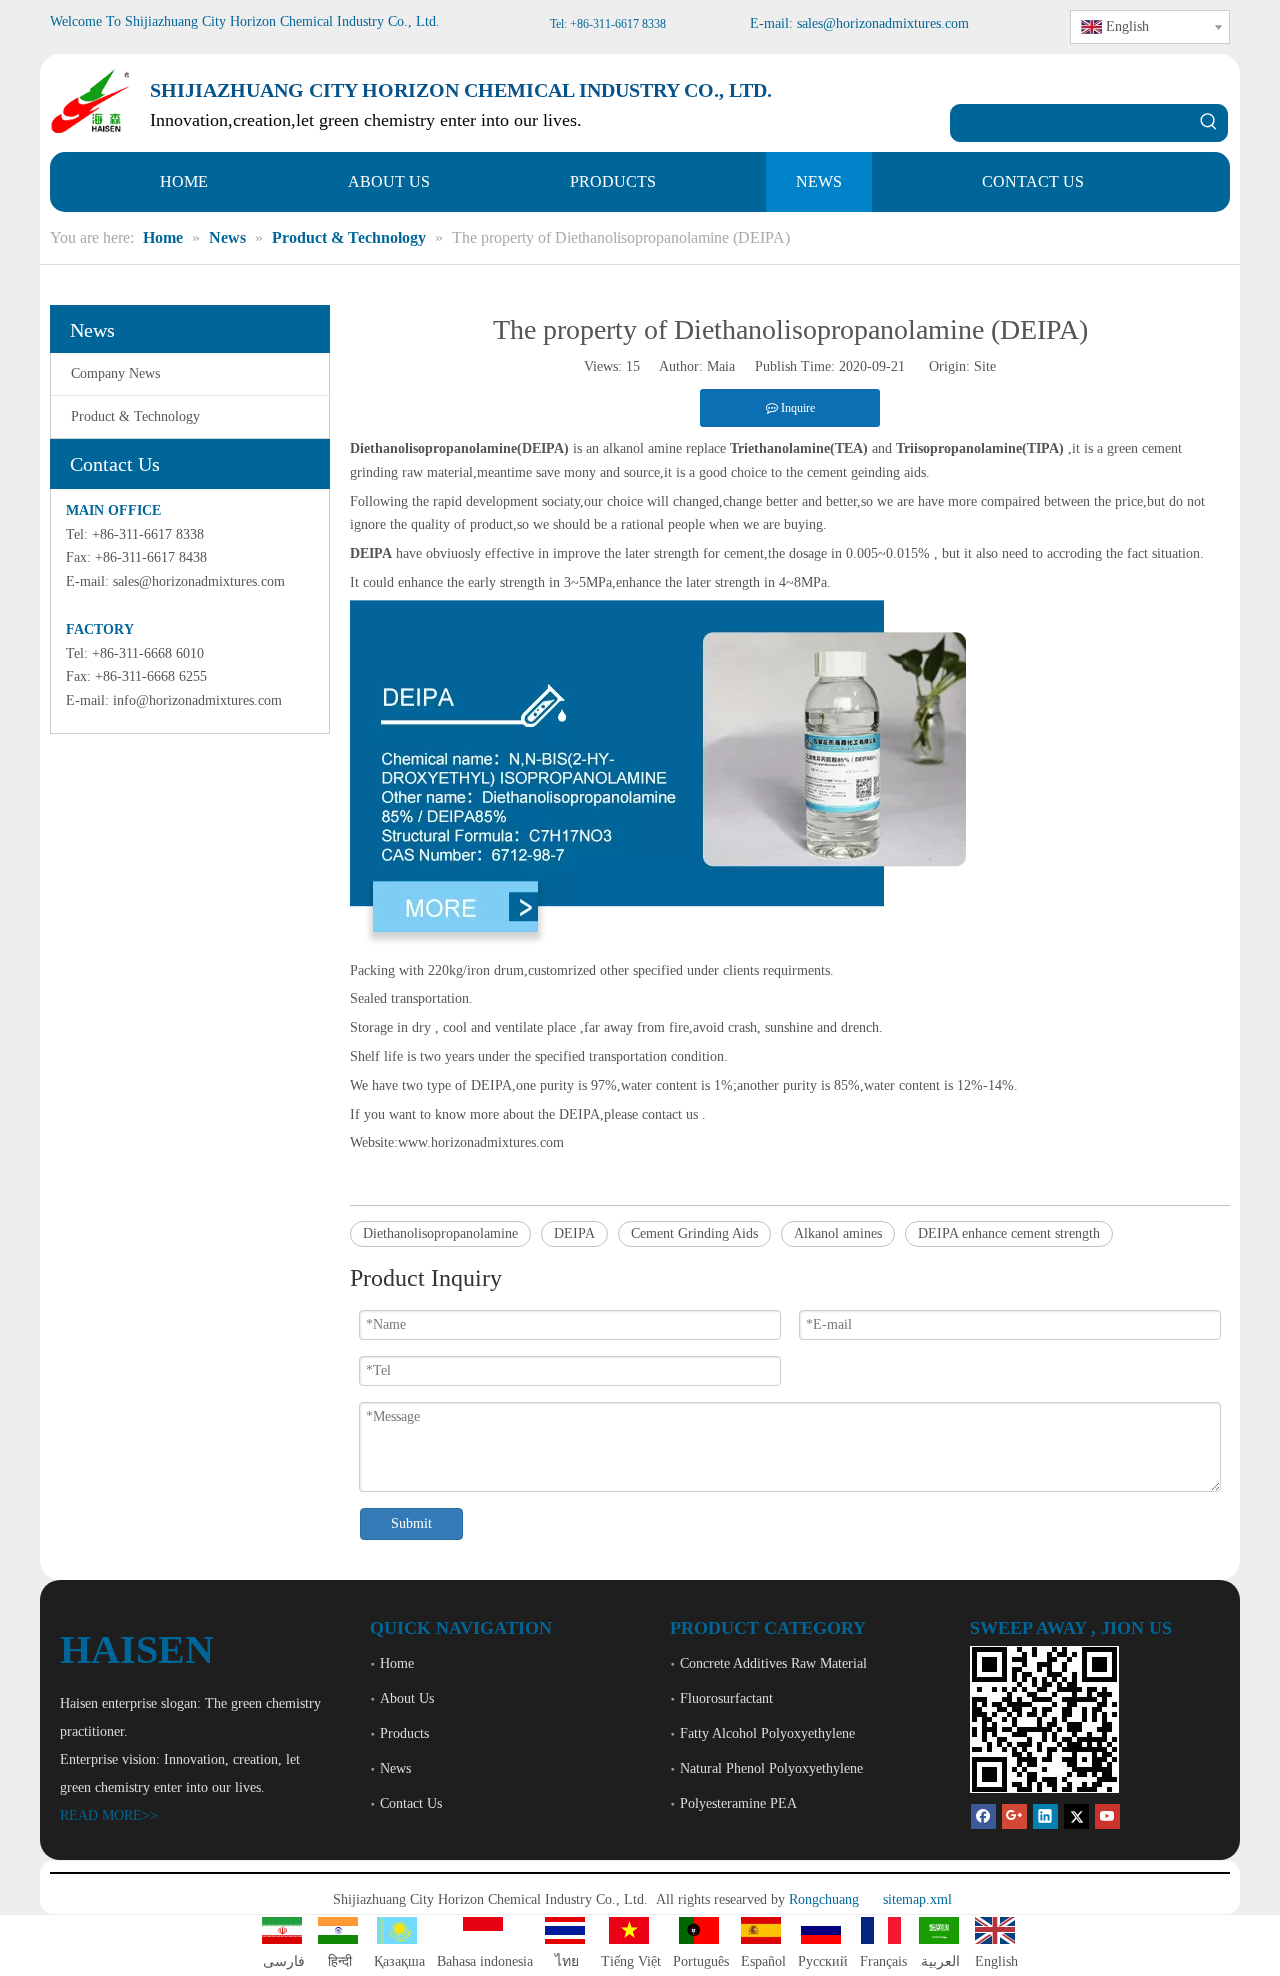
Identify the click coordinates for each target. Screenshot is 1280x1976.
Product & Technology (135, 416)
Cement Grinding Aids (694, 1233)
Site (985, 366)
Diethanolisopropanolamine (440, 1233)
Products (404, 1733)
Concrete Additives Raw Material (773, 1663)
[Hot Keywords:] (1209, 123)
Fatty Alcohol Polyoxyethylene (767, 1733)
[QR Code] (1044, 1719)
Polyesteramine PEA (738, 1803)
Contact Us (411, 1803)
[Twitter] (1076, 1816)
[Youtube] (1107, 1816)
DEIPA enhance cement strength (1009, 1233)
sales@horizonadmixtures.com (199, 581)
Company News (115, 373)
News (395, 1768)
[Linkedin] (1045, 1816)
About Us (407, 1698)
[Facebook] (983, 1816)
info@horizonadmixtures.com (197, 700)
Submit (411, 1523)
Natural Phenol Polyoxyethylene (771, 1768)
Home (397, 1663)
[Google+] (1014, 1816)
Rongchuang (824, 1899)
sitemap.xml (917, 1899)
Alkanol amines (838, 1233)
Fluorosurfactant (726, 1698)
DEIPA (574, 1233)
